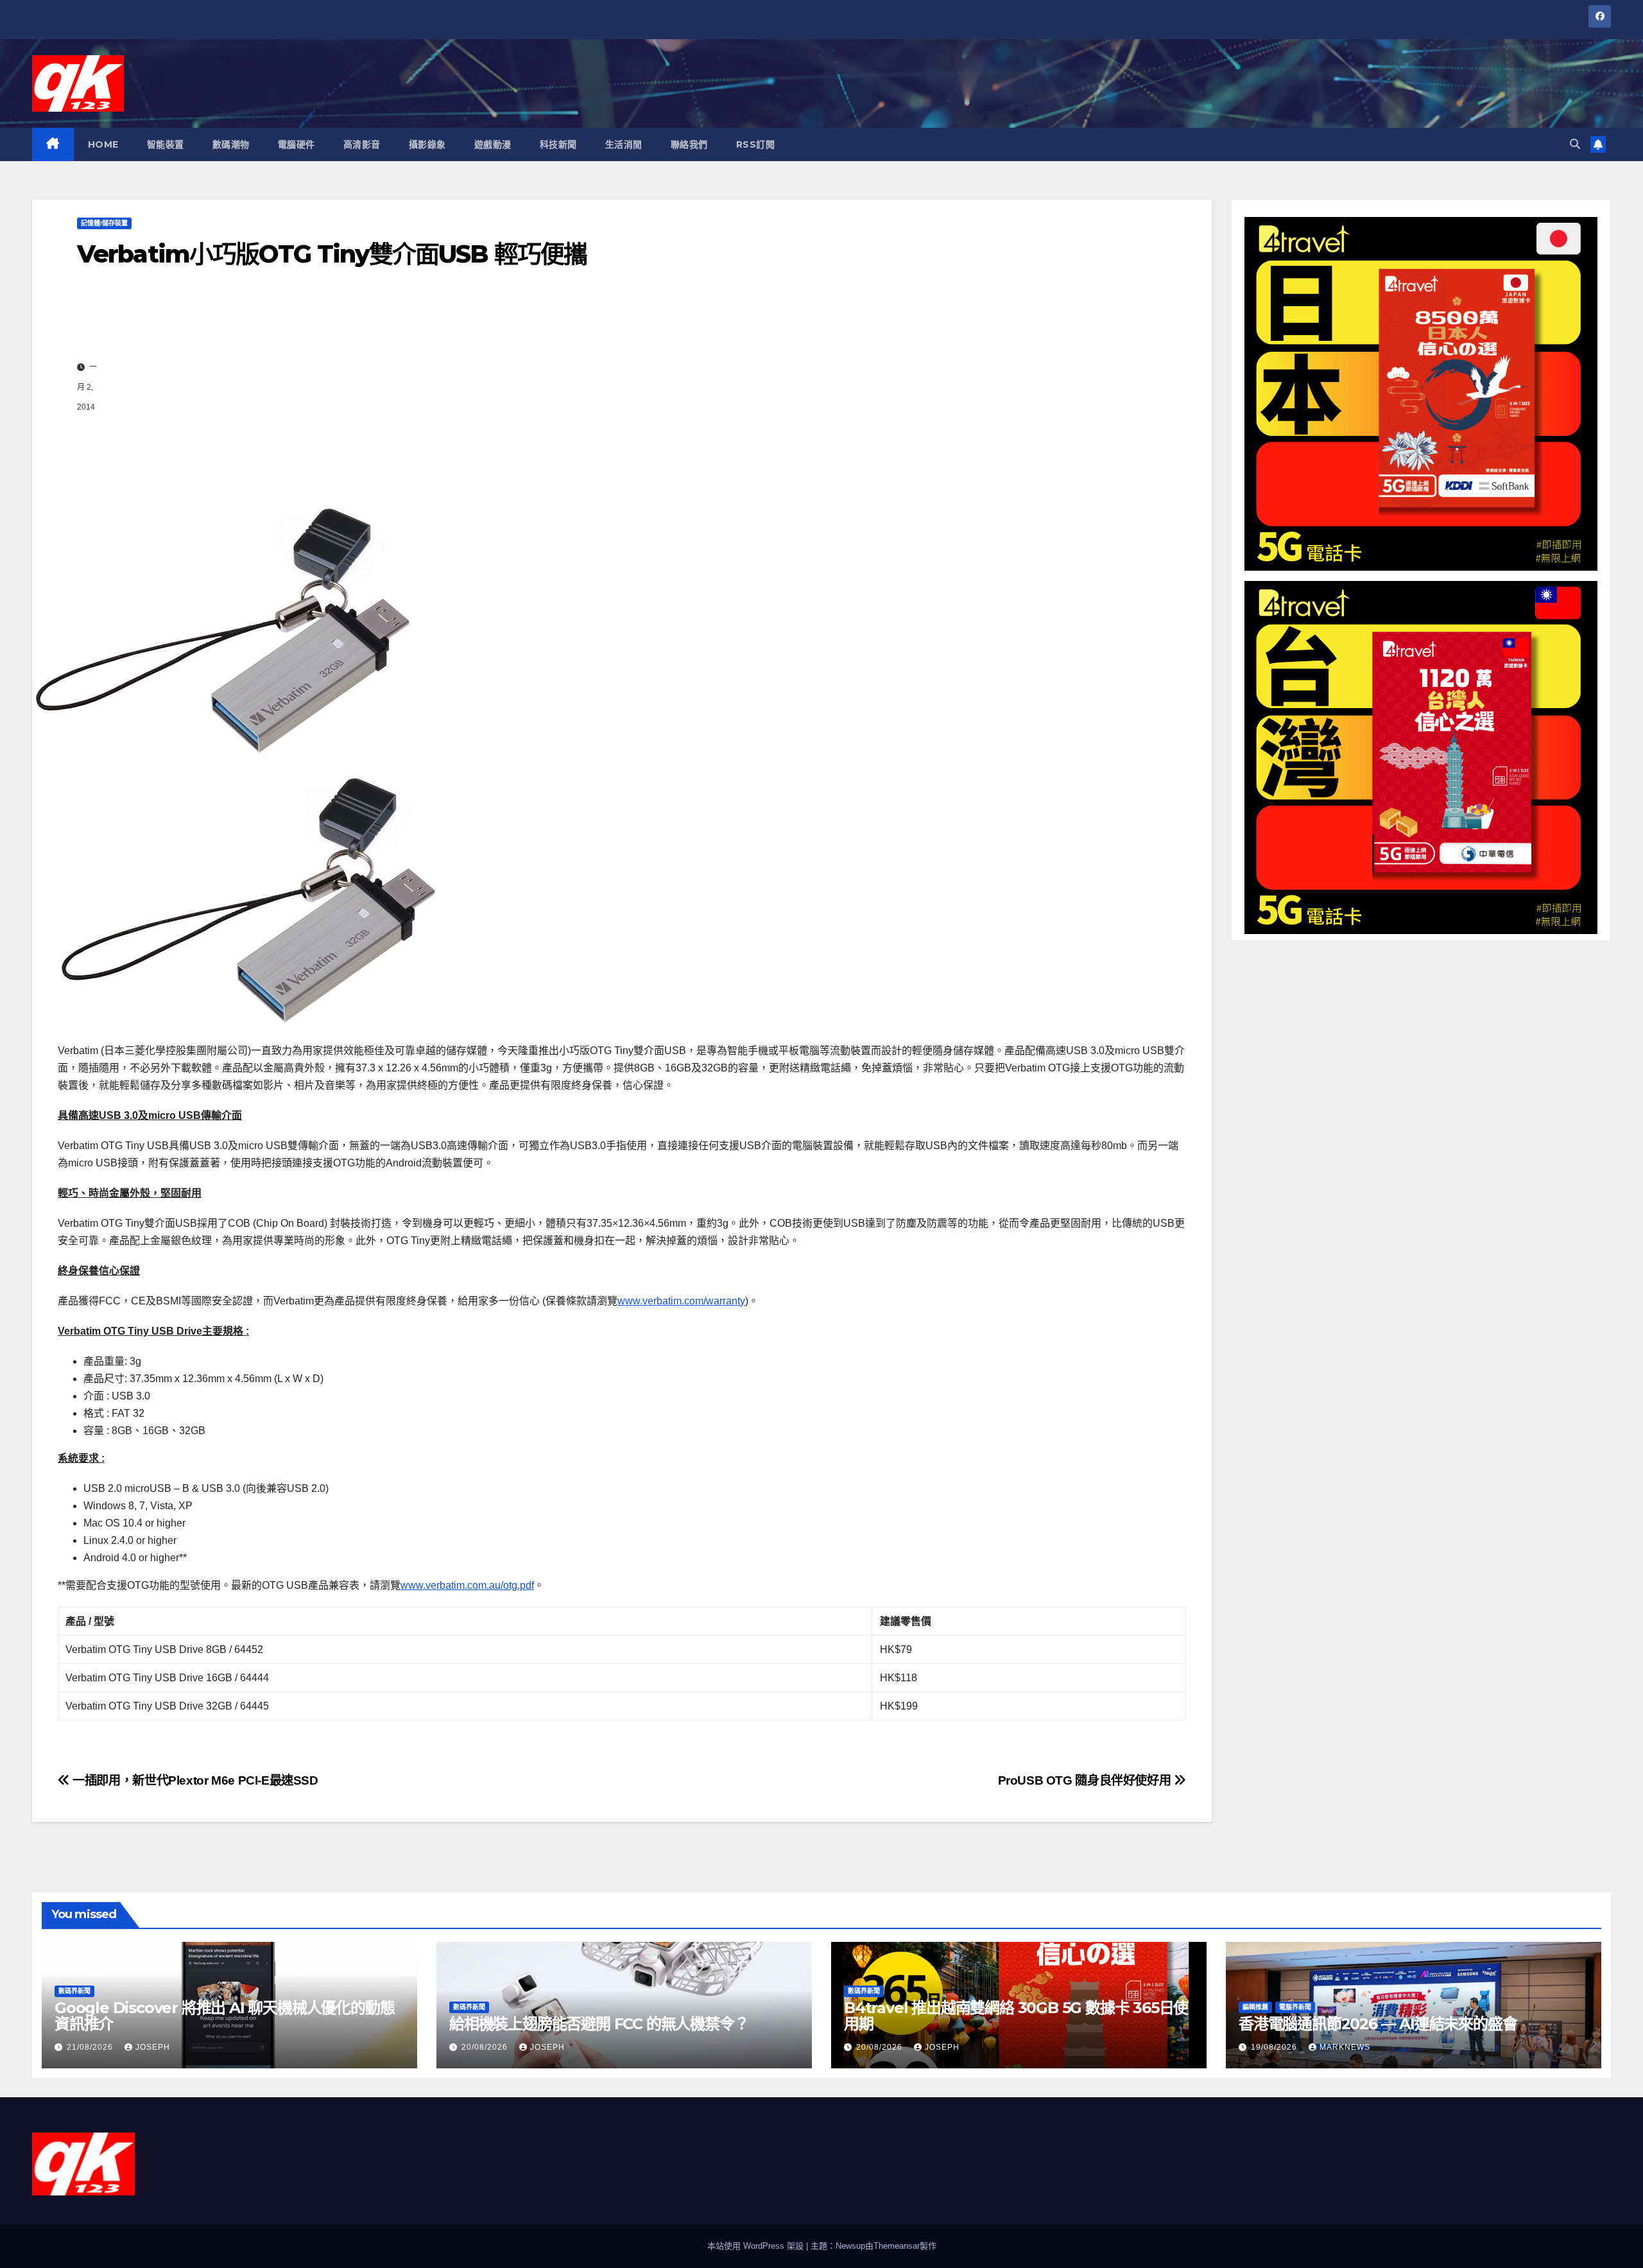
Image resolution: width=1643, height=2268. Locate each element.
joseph (153, 2047)
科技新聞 (558, 144)
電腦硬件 (297, 144)
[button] (1575, 144)
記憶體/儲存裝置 (104, 223)
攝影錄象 (427, 144)
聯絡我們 (689, 144)
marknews (1345, 2047)
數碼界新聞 (74, 1991)
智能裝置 (166, 144)
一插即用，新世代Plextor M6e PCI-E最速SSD (194, 1780)
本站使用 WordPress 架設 (757, 2246)
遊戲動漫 (493, 144)
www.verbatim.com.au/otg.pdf (467, 1585)
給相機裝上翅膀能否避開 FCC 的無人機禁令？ (599, 2024)
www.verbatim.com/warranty (681, 1301)
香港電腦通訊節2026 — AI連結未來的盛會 (1378, 2024)
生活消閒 (624, 144)
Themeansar (897, 2246)
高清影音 (362, 144)
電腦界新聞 (1295, 2007)
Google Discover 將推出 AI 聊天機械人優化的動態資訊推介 (224, 2016)
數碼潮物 (231, 144)
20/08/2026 (486, 2047)
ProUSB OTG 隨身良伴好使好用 (1086, 1780)
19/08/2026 (1275, 2047)
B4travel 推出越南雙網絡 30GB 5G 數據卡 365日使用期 (1016, 2016)
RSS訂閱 (756, 144)
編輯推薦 (1255, 2007)
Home (103, 144)
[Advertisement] (635, 387)
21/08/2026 (91, 2047)
